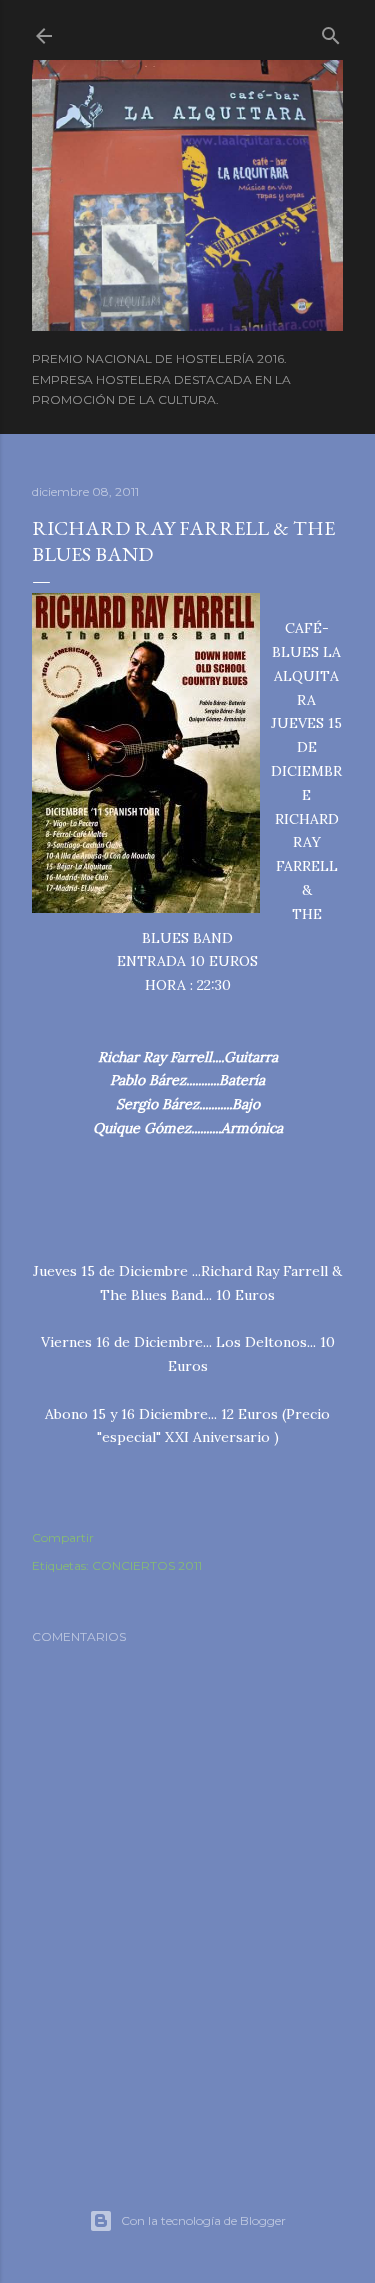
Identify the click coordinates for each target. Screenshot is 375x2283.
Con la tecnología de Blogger (203, 2220)
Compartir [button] (63, 1537)
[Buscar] (331, 31)
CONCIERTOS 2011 (147, 1565)
